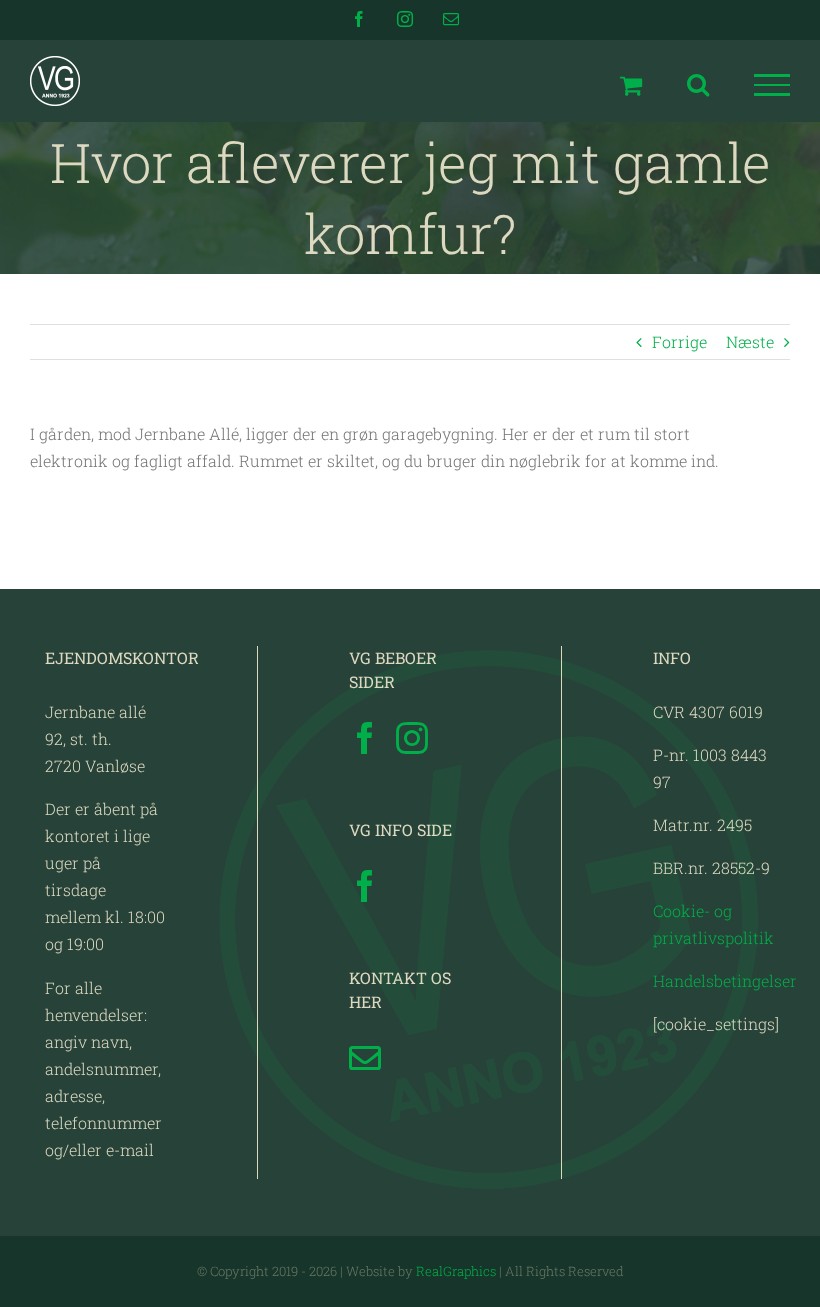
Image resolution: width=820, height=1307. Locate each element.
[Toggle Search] (698, 84)
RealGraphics (456, 1271)
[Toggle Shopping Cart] (631, 85)
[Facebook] (365, 738)
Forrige (679, 341)
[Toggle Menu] (772, 85)
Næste (750, 341)
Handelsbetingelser (725, 980)
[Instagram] (412, 738)
